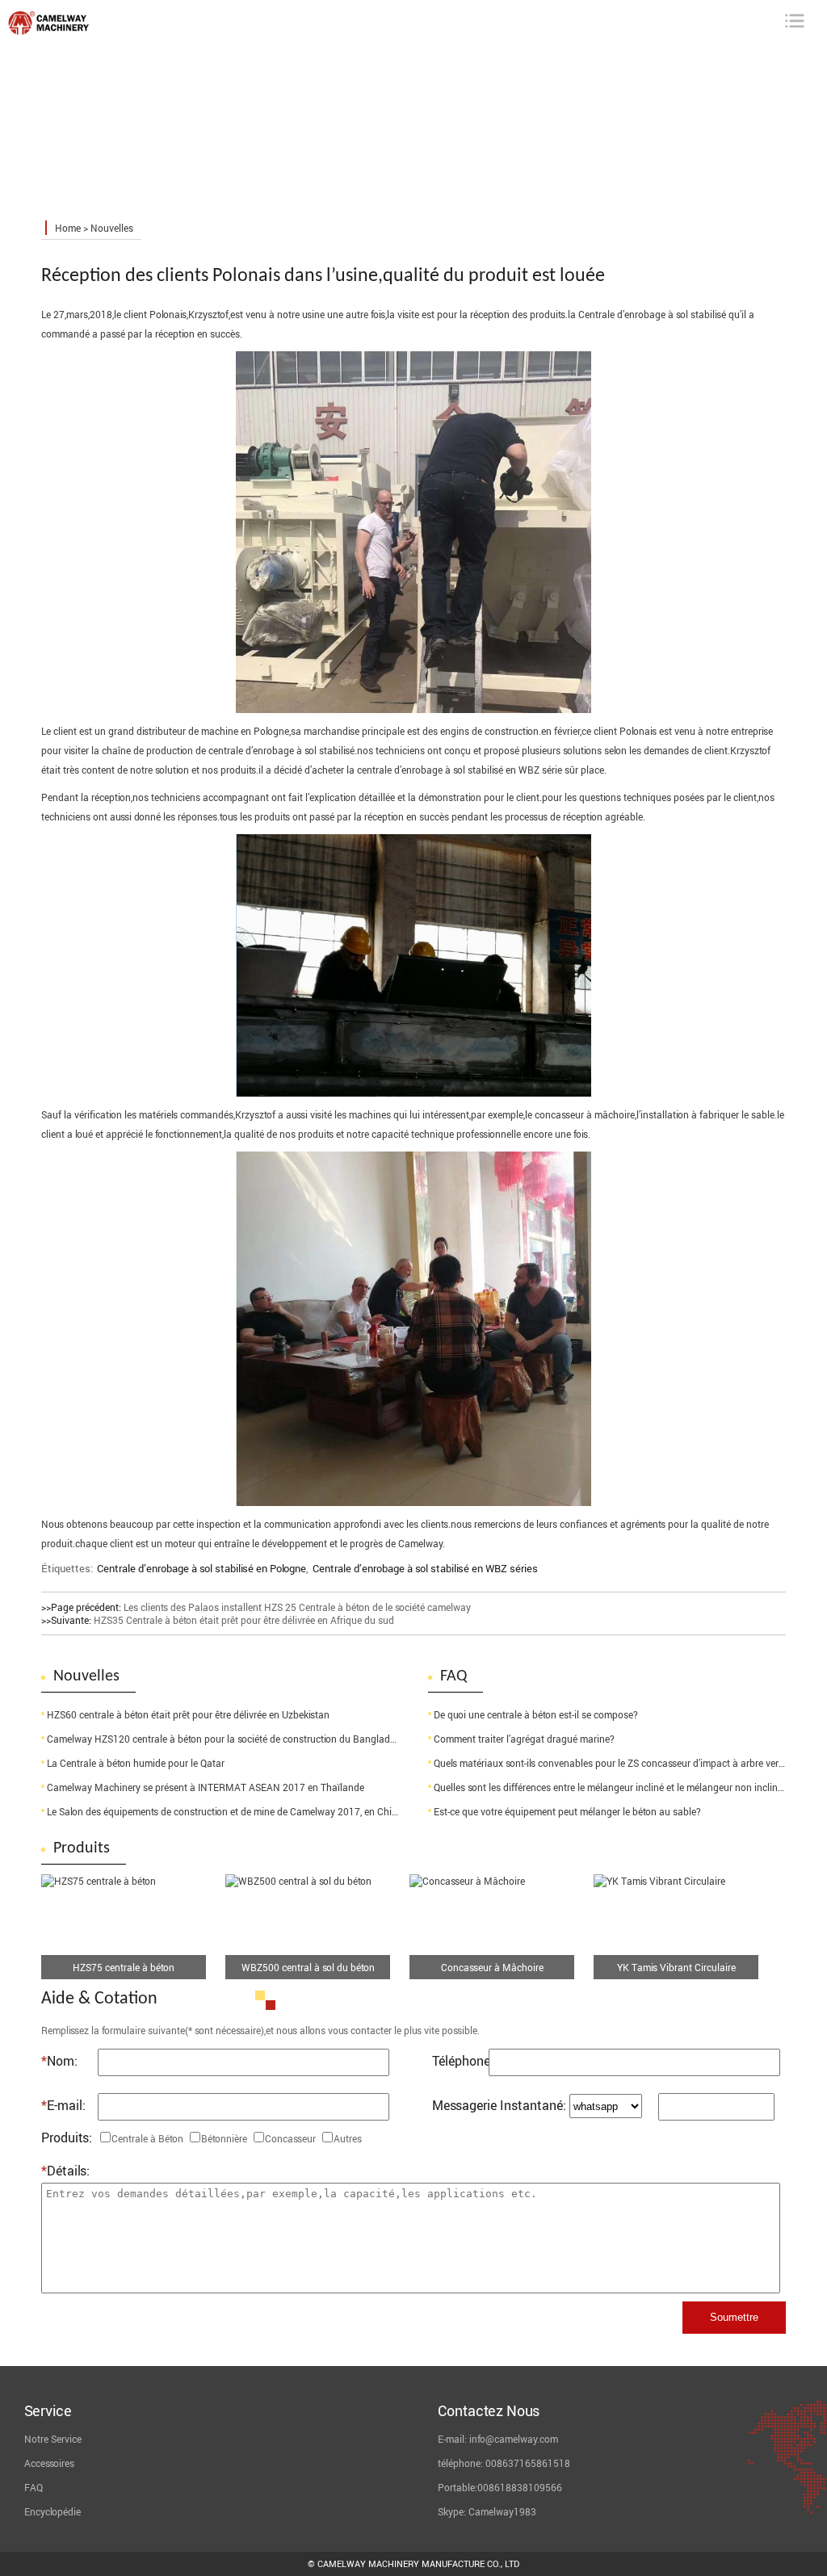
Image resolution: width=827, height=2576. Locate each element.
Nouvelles (112, 228)
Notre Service (53, 2439)
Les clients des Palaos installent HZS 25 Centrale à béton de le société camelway (297, 1607)
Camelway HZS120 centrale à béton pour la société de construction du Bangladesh (226, 1739)
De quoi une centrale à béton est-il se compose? (536, 1714)
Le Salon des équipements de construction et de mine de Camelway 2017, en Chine (225, 1811)
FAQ (34, 2487)
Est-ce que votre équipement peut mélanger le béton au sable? (567, 1811)
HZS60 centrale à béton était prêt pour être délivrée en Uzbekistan (188, 1714)
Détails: (65, 2171)
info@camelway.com (514, 2439)
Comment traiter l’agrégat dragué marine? (524, 1739)
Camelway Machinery (116, 30)
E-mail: (63, 2105)
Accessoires (49, 2463)
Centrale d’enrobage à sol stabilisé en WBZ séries (425, 1568)
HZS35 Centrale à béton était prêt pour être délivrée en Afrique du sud (244, 1620)
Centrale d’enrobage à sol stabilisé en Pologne (202, 1568)
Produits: (67, 2138)
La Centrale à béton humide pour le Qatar (136, 1763)
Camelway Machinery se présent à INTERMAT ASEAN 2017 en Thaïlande (206, 1787)
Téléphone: (460, 2061)
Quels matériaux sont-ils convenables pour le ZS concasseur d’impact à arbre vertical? (618, 1763)
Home (68, 228)
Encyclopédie (52, 2511)
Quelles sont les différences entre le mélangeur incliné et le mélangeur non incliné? (611, 1787)
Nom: (59, 2061)
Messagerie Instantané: (499, 2105)
